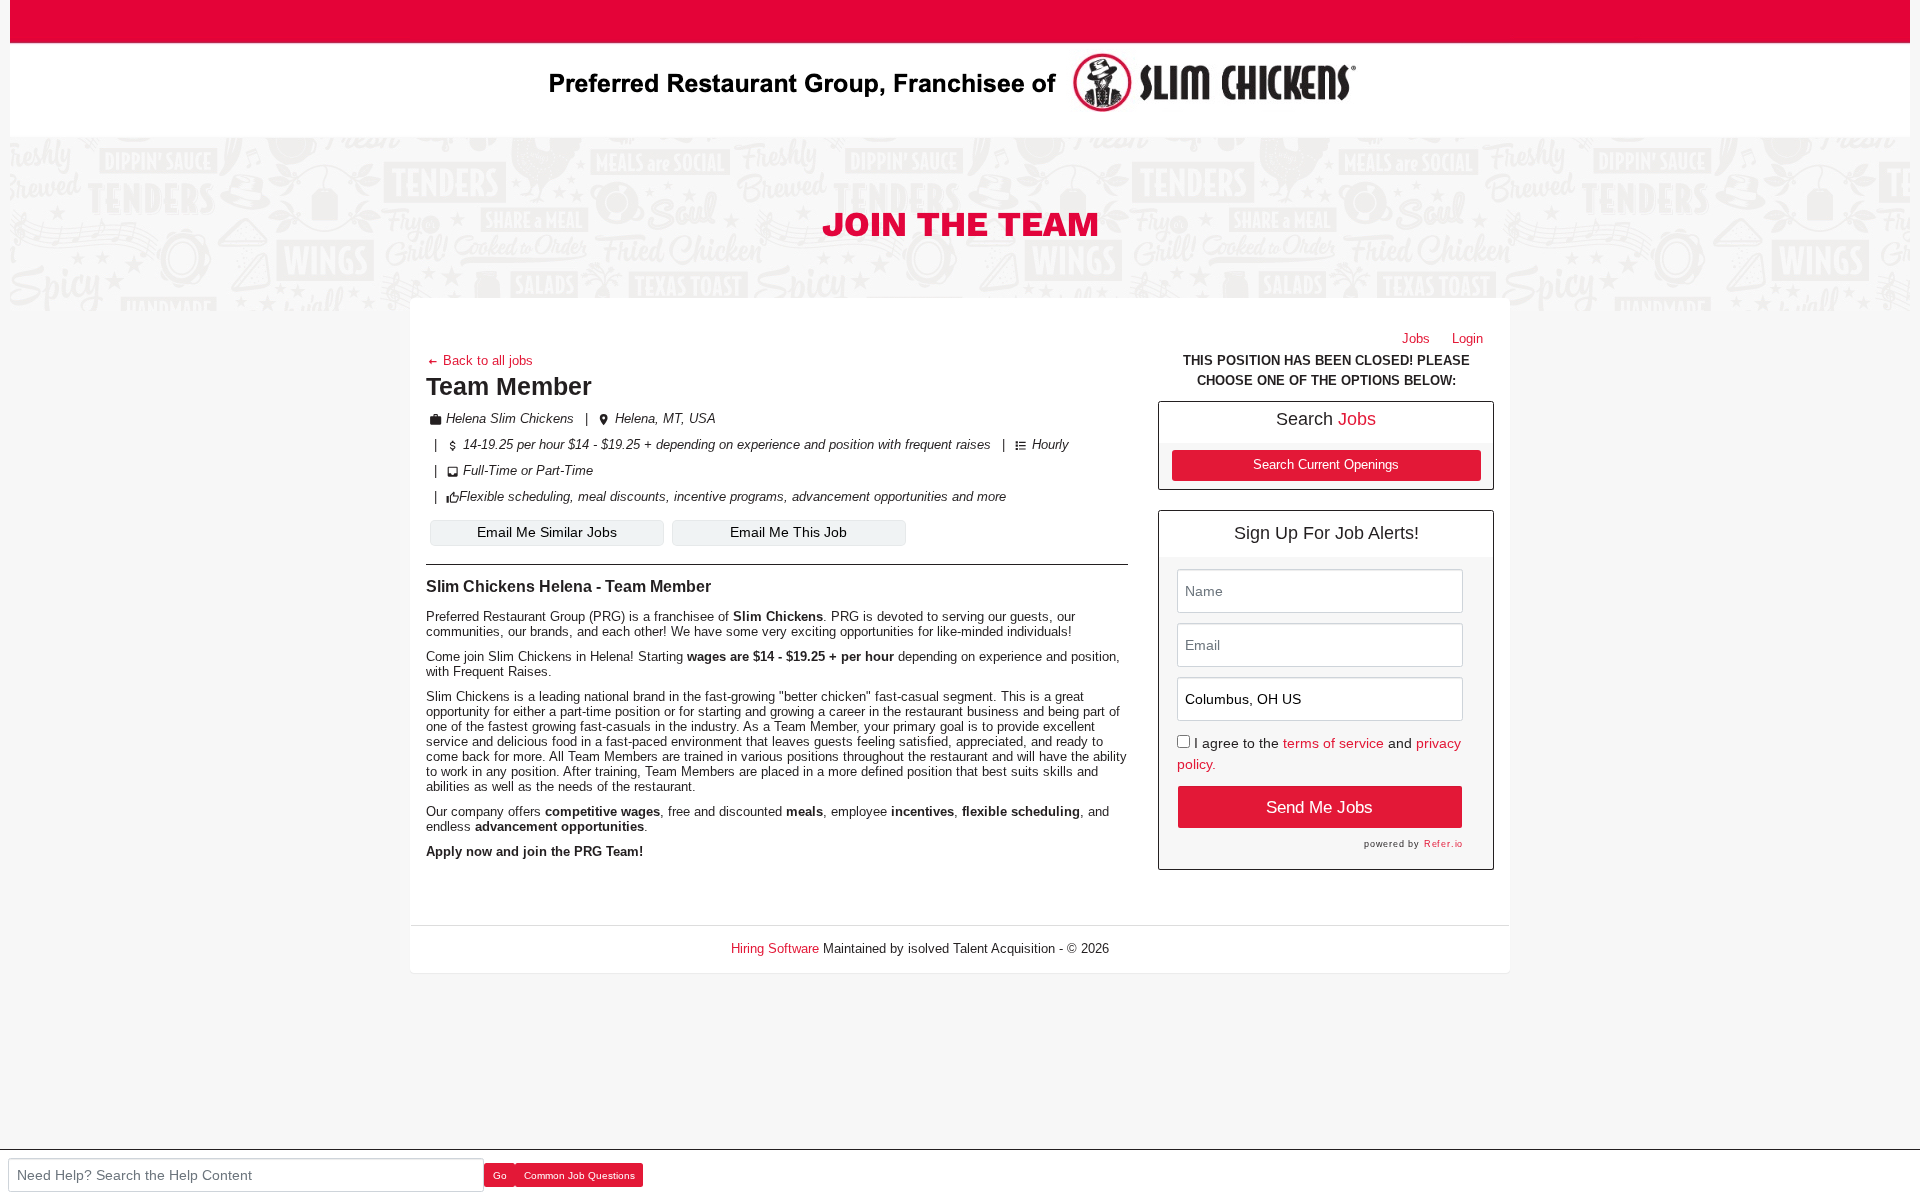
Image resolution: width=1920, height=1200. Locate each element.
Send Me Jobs (1319, 807)
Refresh (1167, 948)
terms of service (1333, 743)
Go (500, 1175)
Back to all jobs (486, 360)
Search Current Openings (1326, 465)
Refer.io (1443, 844)
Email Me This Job (788, 532)
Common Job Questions (579, 1175)
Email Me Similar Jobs (547, 532)
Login (1467, 338)
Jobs (1416, 338)
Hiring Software (775, 948)
